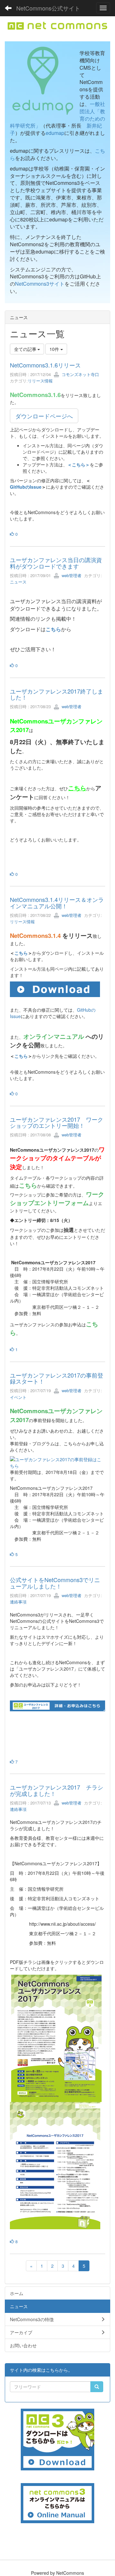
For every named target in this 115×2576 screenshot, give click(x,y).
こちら (53, 629)
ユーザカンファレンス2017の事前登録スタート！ (57, 1378)
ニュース (18, 582)
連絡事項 (18, 1602)
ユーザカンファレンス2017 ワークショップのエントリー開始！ (57, 1122)
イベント (18, 1397)
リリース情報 (40, 381)
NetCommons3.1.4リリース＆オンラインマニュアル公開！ (57, 903)
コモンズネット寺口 (80, 374)
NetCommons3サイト (40, 284)
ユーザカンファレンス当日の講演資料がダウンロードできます (56, 563)
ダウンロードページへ (44, 416)
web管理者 (71, 575)
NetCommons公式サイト (48, 8)
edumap (55, 133)
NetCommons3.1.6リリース (45, 365)
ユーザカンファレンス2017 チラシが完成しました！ (57, 1790)
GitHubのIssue (26, 487)
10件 (55, 349)
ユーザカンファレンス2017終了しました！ (57, 694)
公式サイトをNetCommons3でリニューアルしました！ (55, 1583)
